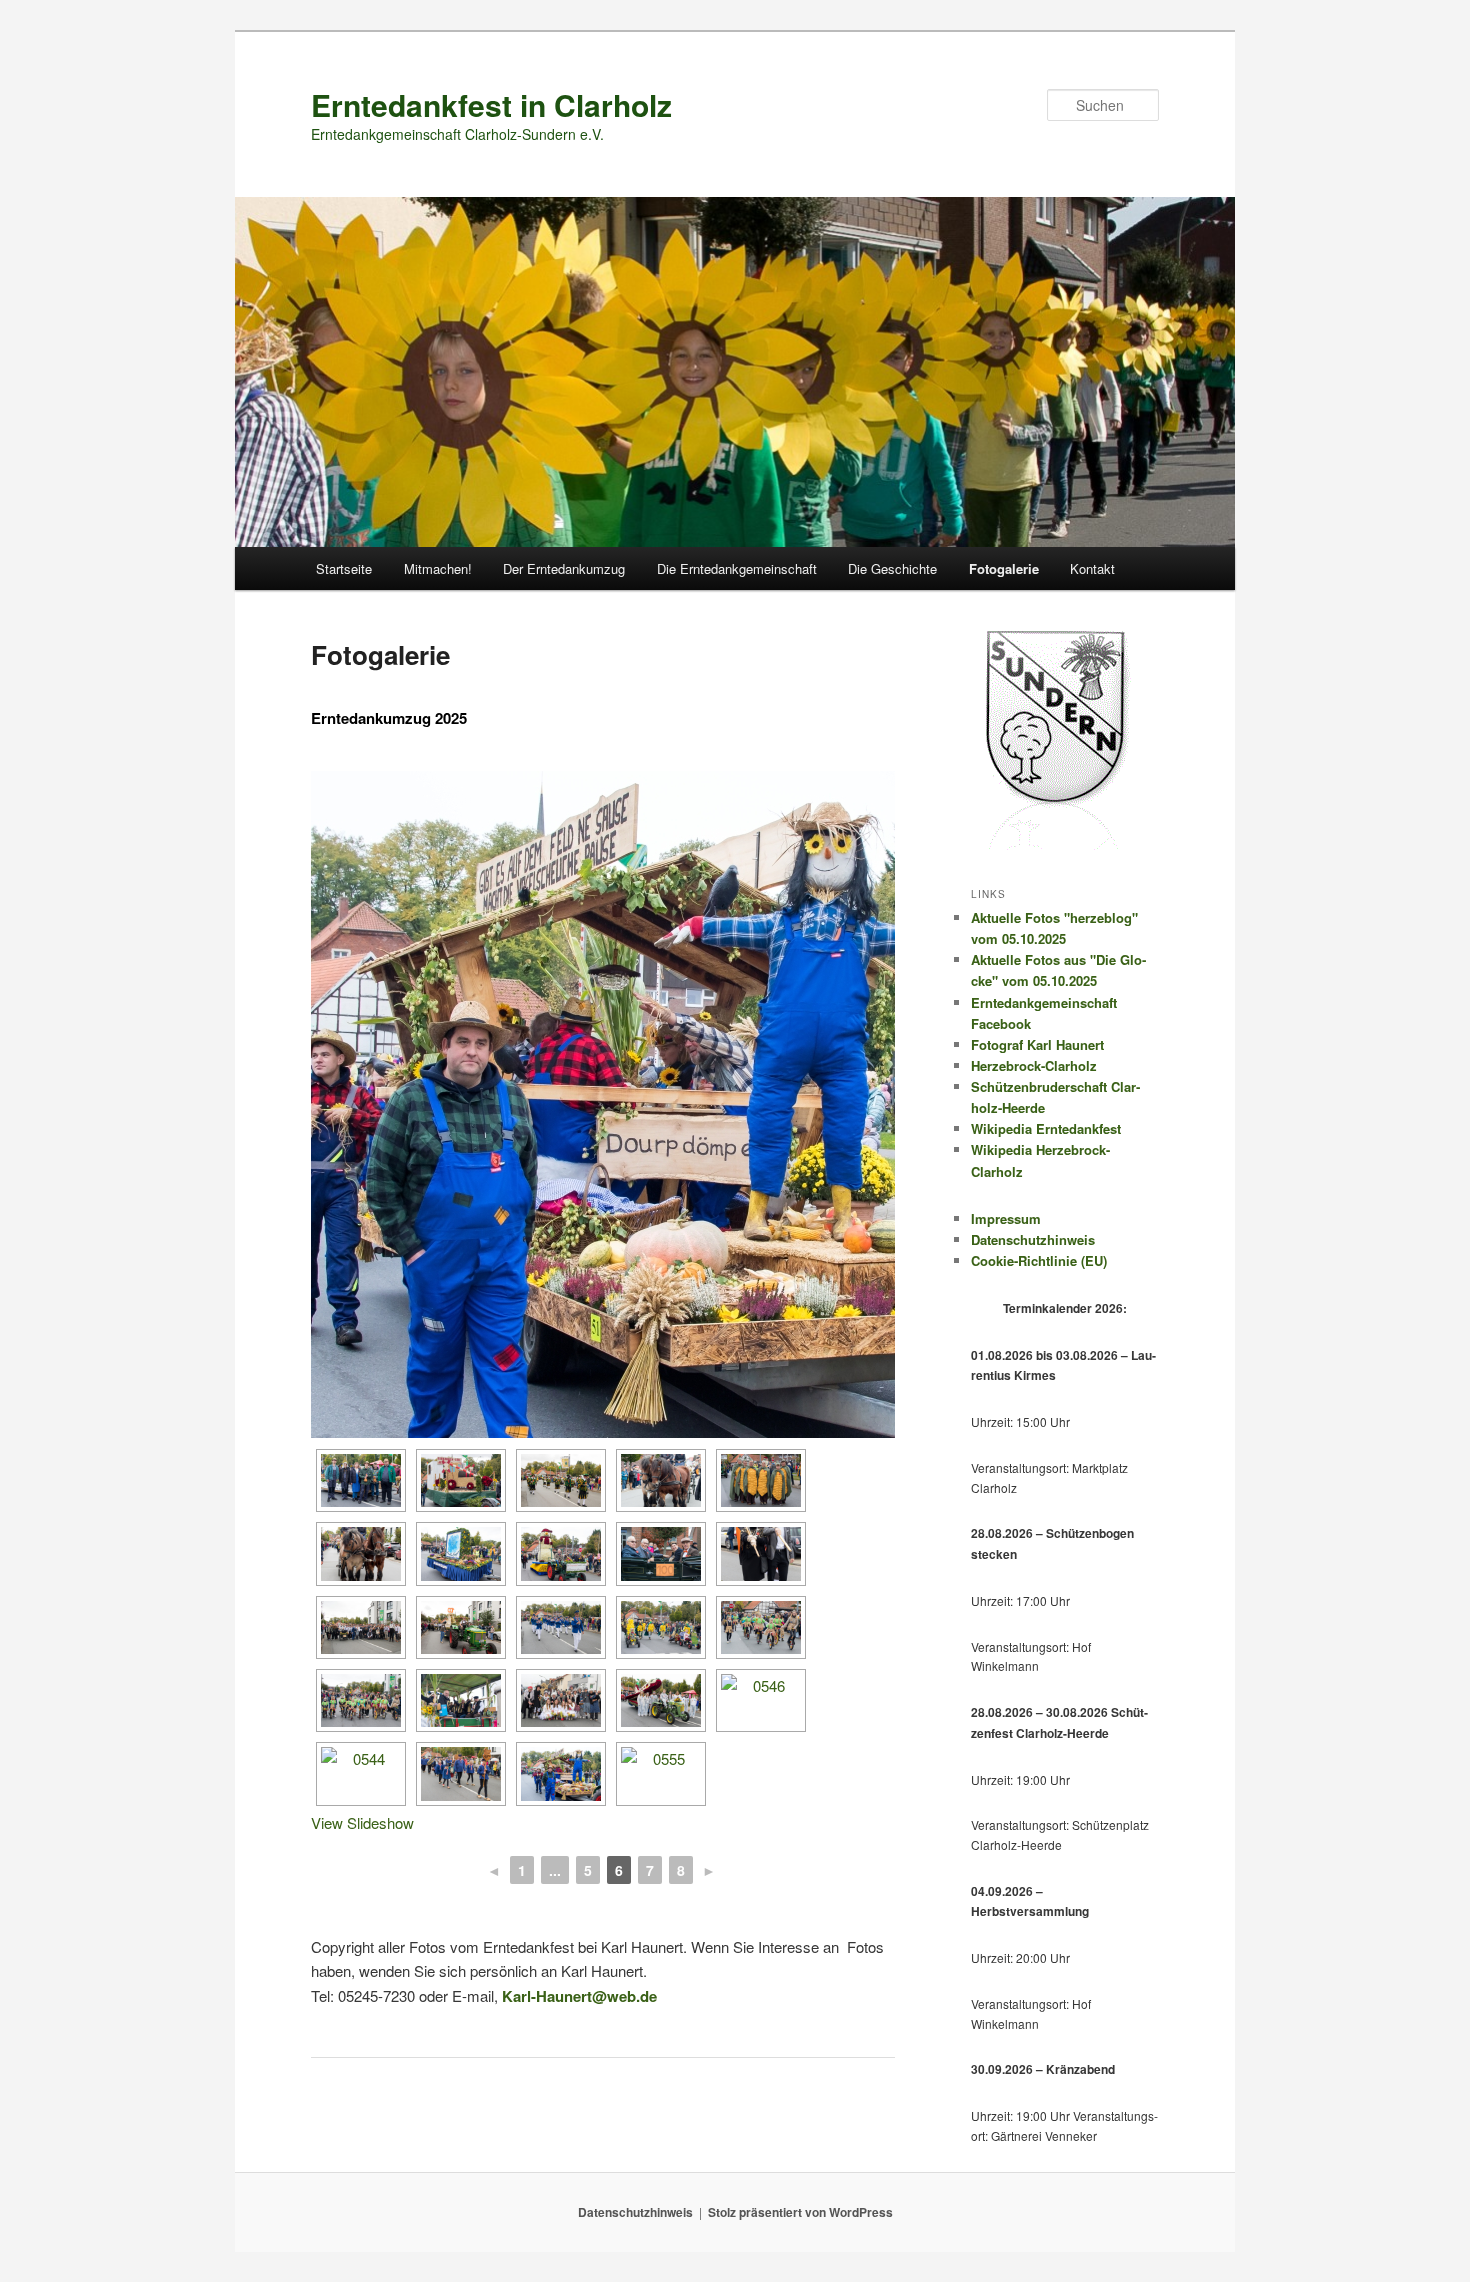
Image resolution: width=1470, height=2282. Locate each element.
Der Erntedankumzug (564, 568)
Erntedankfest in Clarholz (491, 104)
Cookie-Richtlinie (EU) (1039, 1260)
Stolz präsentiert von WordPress (800, 2212)
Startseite (344, 568)
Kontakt (1092, 568)
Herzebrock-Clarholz (1034, 1065)
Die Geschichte (892, 568)
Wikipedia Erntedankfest (1046, 1128)
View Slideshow (362, 1822)
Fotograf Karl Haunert (1037, 1044)
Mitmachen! (438, 568)
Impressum (1006, 1218)
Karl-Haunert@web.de (579, 1996)
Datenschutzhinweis (1033, 1239)
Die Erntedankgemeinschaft (737, 568)
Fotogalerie (1004, 568)
